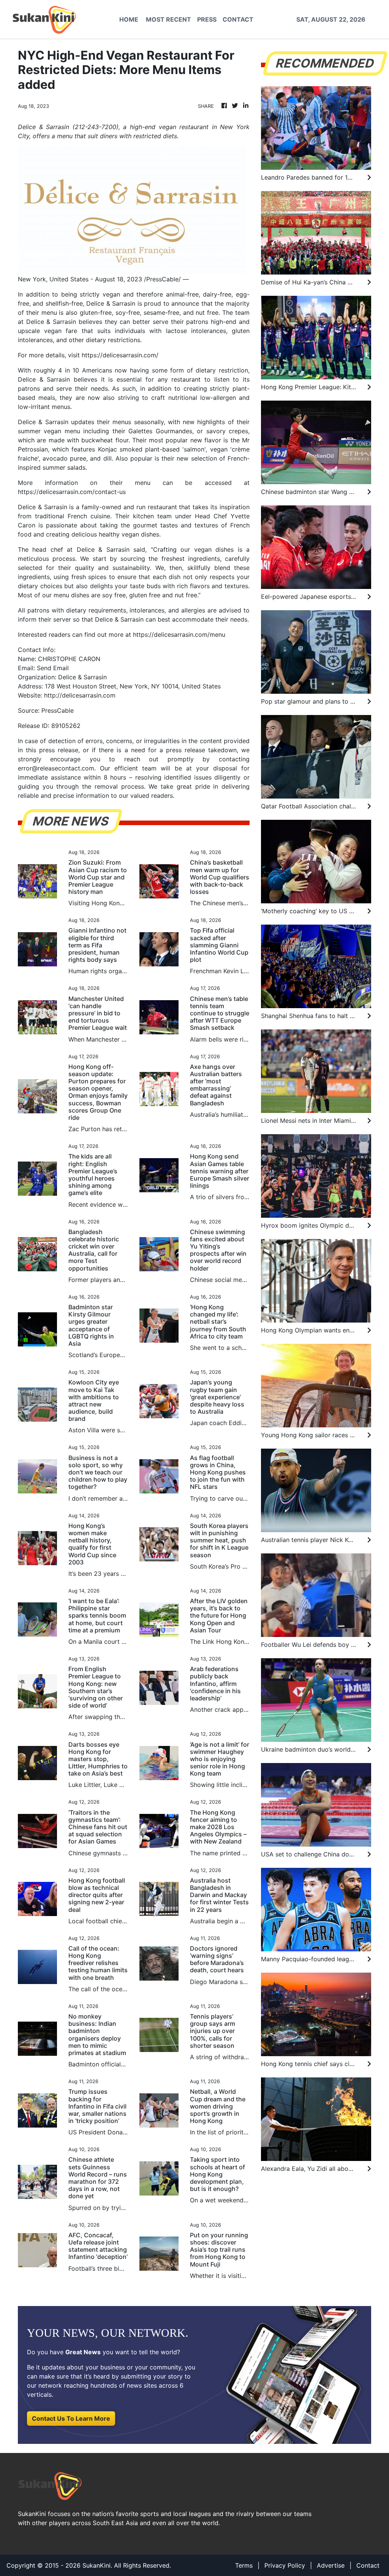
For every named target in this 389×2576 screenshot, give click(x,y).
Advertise (331, 2565)
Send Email (53, 668)
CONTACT (238, 19)
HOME (129, 19)
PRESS (207, 19)
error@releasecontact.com (56, 768)
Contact (368, 2565)
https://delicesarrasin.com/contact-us (72, 492)
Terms (244, 2565)
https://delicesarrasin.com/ (120, 355)
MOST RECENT (168, 19)
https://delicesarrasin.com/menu (179, 635)
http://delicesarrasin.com (80, 695)
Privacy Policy (285, 2565)
